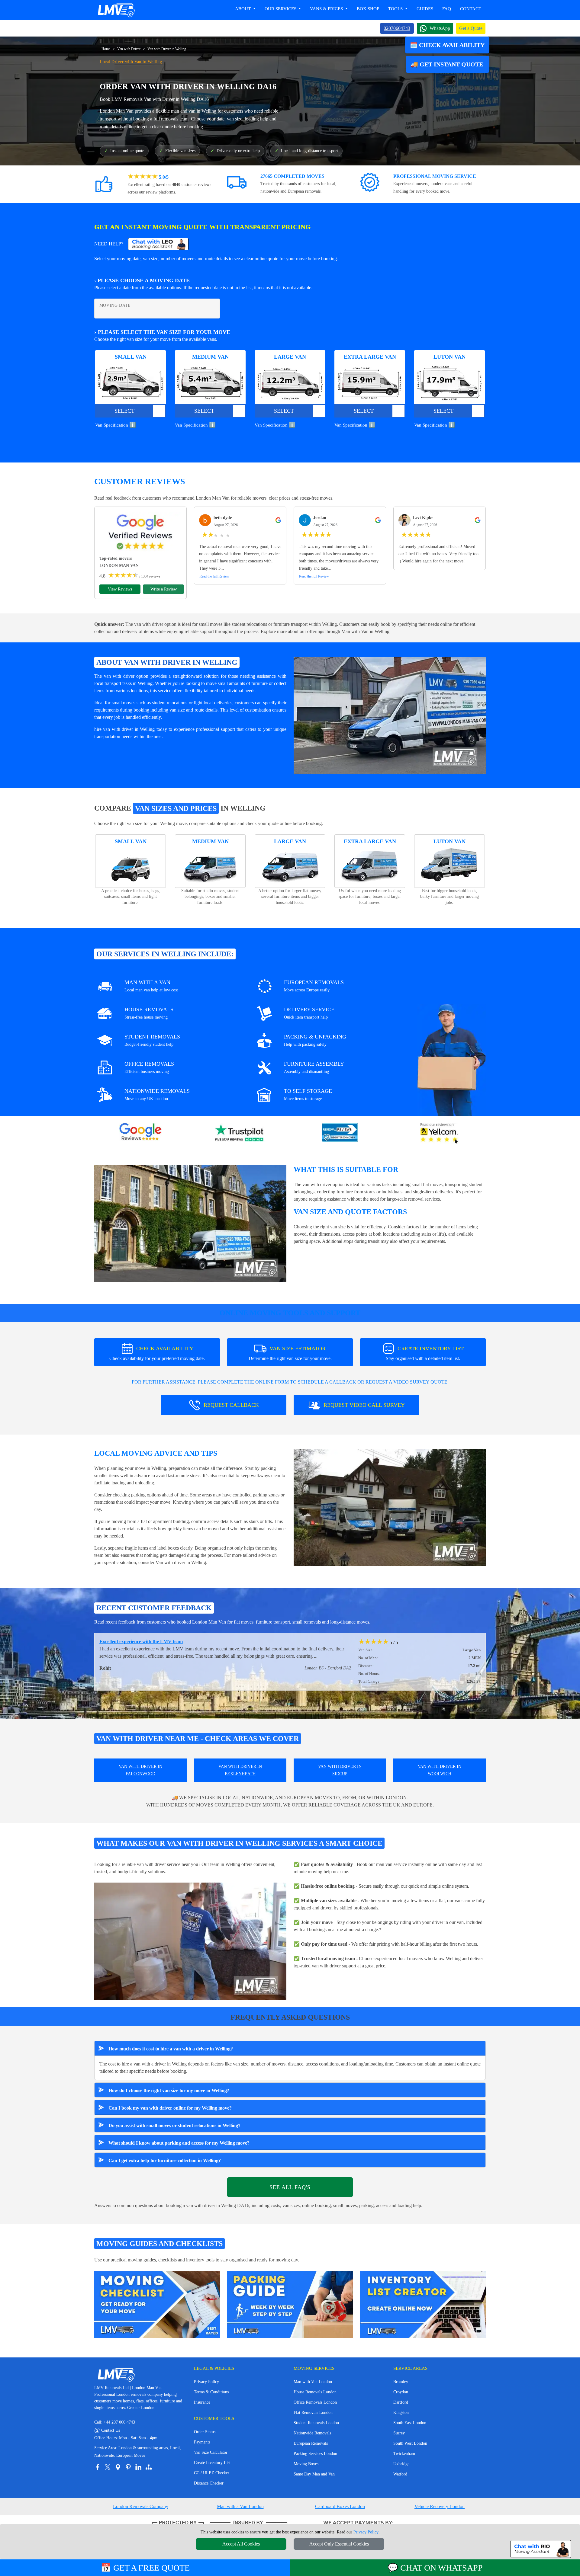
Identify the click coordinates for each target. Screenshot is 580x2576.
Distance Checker (209, 2483)
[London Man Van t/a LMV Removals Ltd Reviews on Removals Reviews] (340, 1133)
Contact (471, 9)
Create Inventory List (212, 2463)
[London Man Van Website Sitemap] (149, 2467)
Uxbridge (401, 2464)
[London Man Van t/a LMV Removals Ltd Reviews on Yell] (440, 1133)
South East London (410, 2423)
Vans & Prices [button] (327, 9)
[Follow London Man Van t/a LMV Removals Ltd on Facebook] (97, 2467)
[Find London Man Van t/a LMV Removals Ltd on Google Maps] (118, 2467)
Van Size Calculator (211, 2452)
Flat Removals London (313, 2413)
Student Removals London (316, 2423)
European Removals (311, 2443)
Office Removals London (315, 2402)
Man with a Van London (240, 2506)
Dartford (401, 2402)
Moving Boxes (306, 2464)
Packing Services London (315, 2454)
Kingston (401, 2413)
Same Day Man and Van (314, 2474)
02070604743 (397, 28)
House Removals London (315, 2392)
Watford (400, 2474)
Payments (202, 2442)
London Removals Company (141, 2506)
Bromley (401, 2382)
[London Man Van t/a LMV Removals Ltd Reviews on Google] (140, 1133)
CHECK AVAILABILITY (157, 1353)
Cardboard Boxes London (340, 2506)
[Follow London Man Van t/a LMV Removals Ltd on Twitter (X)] (108, 2467)
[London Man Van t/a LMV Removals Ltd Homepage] (116, 10)
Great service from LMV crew (130, 1642)
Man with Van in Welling (365, 631)
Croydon (401, 2392)
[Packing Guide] (290, 2304)
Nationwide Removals (312, 2433)
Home (106, 49)
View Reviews (120, 589)
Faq (447, 9)
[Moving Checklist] (157, 2304)
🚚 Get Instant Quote (448, 64)
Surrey (399, 2433)
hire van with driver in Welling (124, 729)
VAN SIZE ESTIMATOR (290, 1353)
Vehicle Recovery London (440, 2506)
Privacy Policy (206, 2382)
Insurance (202, 2402)
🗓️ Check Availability (447, 45)
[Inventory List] (423, 2304)
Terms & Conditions (211, 2392)
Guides (425, 9)
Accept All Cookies (241, 2544)
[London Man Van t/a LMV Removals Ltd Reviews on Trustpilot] (240, 1133)
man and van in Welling (194, 111)
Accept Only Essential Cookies (339, 2544)
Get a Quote (471, 28)
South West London (410, 2443)
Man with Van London (313, 2382)
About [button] (243, 9)
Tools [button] (396, 9)
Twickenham (404, 2454)
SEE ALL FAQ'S (290, 2187)
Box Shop (368, 9)
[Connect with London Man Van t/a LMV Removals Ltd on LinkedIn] (138, 2467)
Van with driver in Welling (181, 1562)
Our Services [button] (281, 9)
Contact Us (107, 2430)
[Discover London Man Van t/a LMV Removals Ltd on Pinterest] (128, 2467)
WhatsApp (440, 28)
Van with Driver (129, 49)
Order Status (205, 2432)
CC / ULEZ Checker (212, 2473)
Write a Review (164, 589)
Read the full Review (214, 576)
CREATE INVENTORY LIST (425, 1353)
